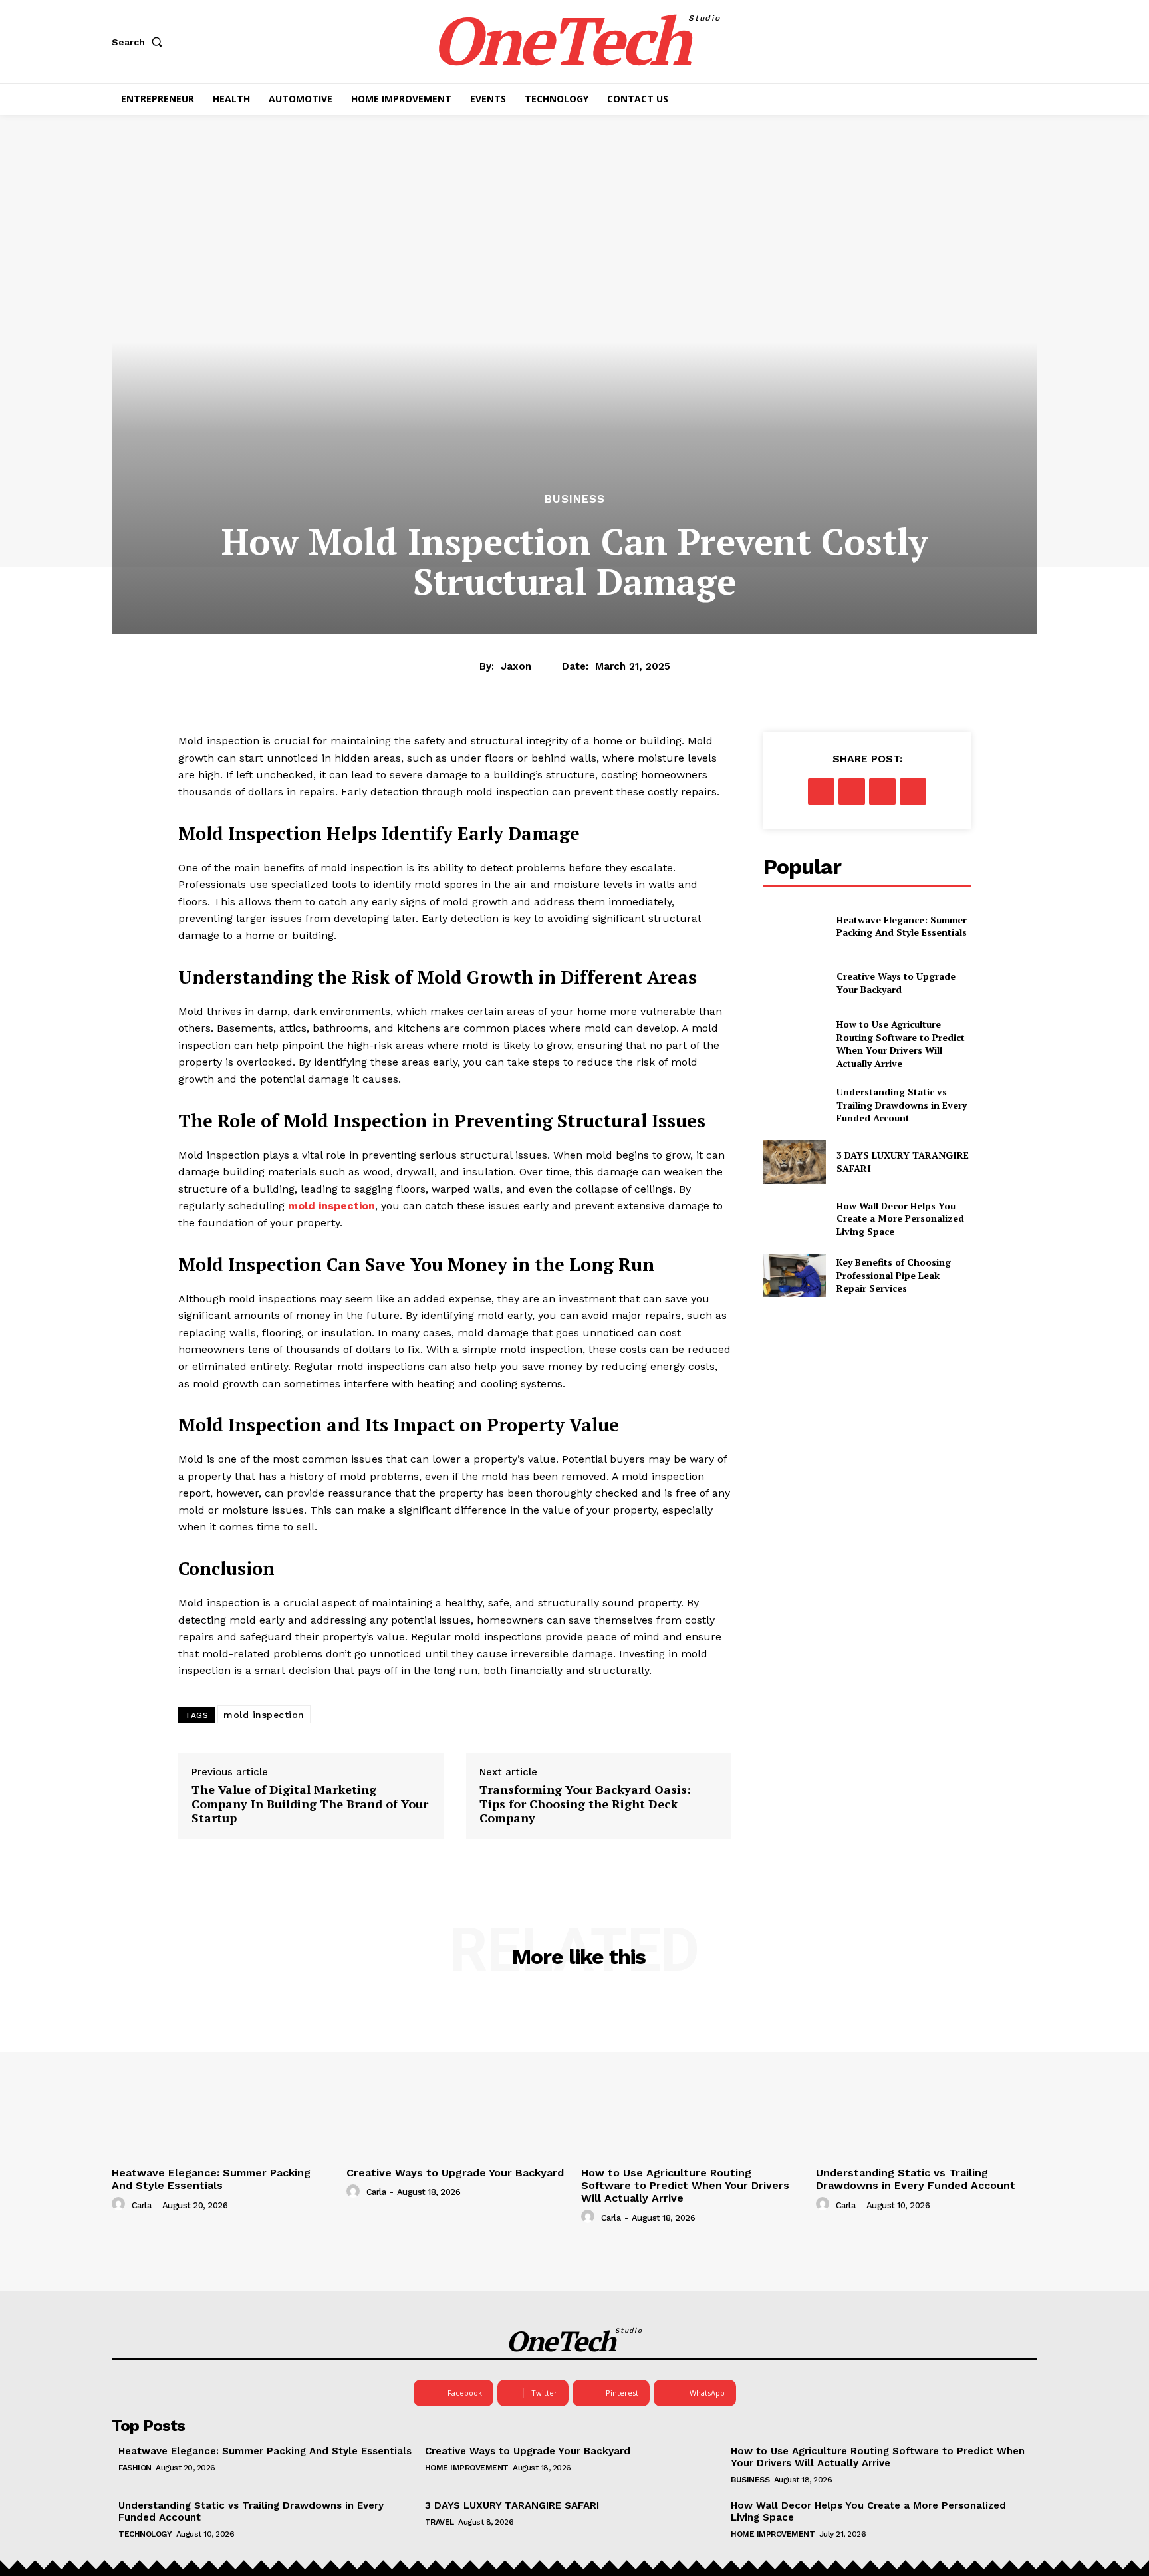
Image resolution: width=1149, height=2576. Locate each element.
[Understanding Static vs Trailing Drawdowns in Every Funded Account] (794, 1105)
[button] (140, 42)
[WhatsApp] (913, 791)
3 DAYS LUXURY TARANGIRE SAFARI (512, 2505)
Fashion (135, 2468)
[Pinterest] (882, 791)
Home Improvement (467, 2468)
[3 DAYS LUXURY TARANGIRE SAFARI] (794, 1162)
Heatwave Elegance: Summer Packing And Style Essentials (902, 926)
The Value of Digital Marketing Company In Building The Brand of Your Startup (310, 1804)
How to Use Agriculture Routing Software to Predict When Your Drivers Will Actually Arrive (901, 1044)
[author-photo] (120, 2204)
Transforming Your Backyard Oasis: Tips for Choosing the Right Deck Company (585, 1804)
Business (575, 499)
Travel (440, 2522)
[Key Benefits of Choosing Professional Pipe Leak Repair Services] (794, 1275)
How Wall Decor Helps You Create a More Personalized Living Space (900, 1218)
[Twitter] (852, 791)
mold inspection (264, 1715)
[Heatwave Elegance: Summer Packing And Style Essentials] (794, 926)
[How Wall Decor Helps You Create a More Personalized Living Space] (794, 1219)
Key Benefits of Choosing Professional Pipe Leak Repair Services (894, 1275)
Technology (145, 2534)
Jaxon (516, 666)
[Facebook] (821, 791)
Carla (142, 2205)
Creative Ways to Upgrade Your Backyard (896, 983)
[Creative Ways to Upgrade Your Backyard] (794, 983)
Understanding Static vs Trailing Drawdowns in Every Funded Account (902, 1105)
